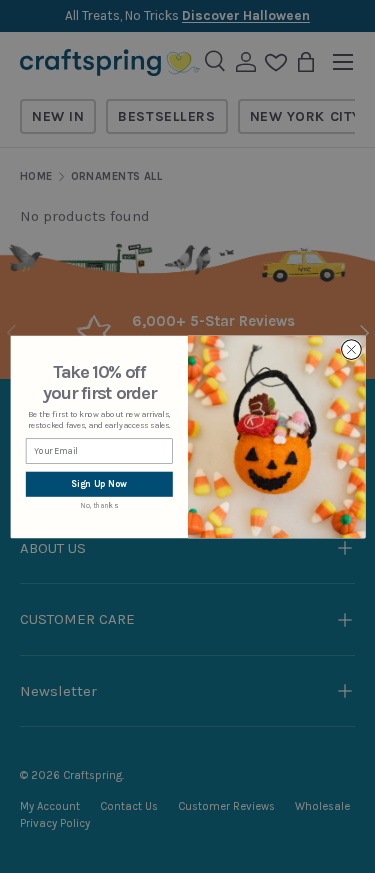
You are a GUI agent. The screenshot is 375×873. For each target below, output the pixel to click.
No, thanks (99, 505)
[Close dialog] (351, 349)
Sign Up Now (99, 483)
